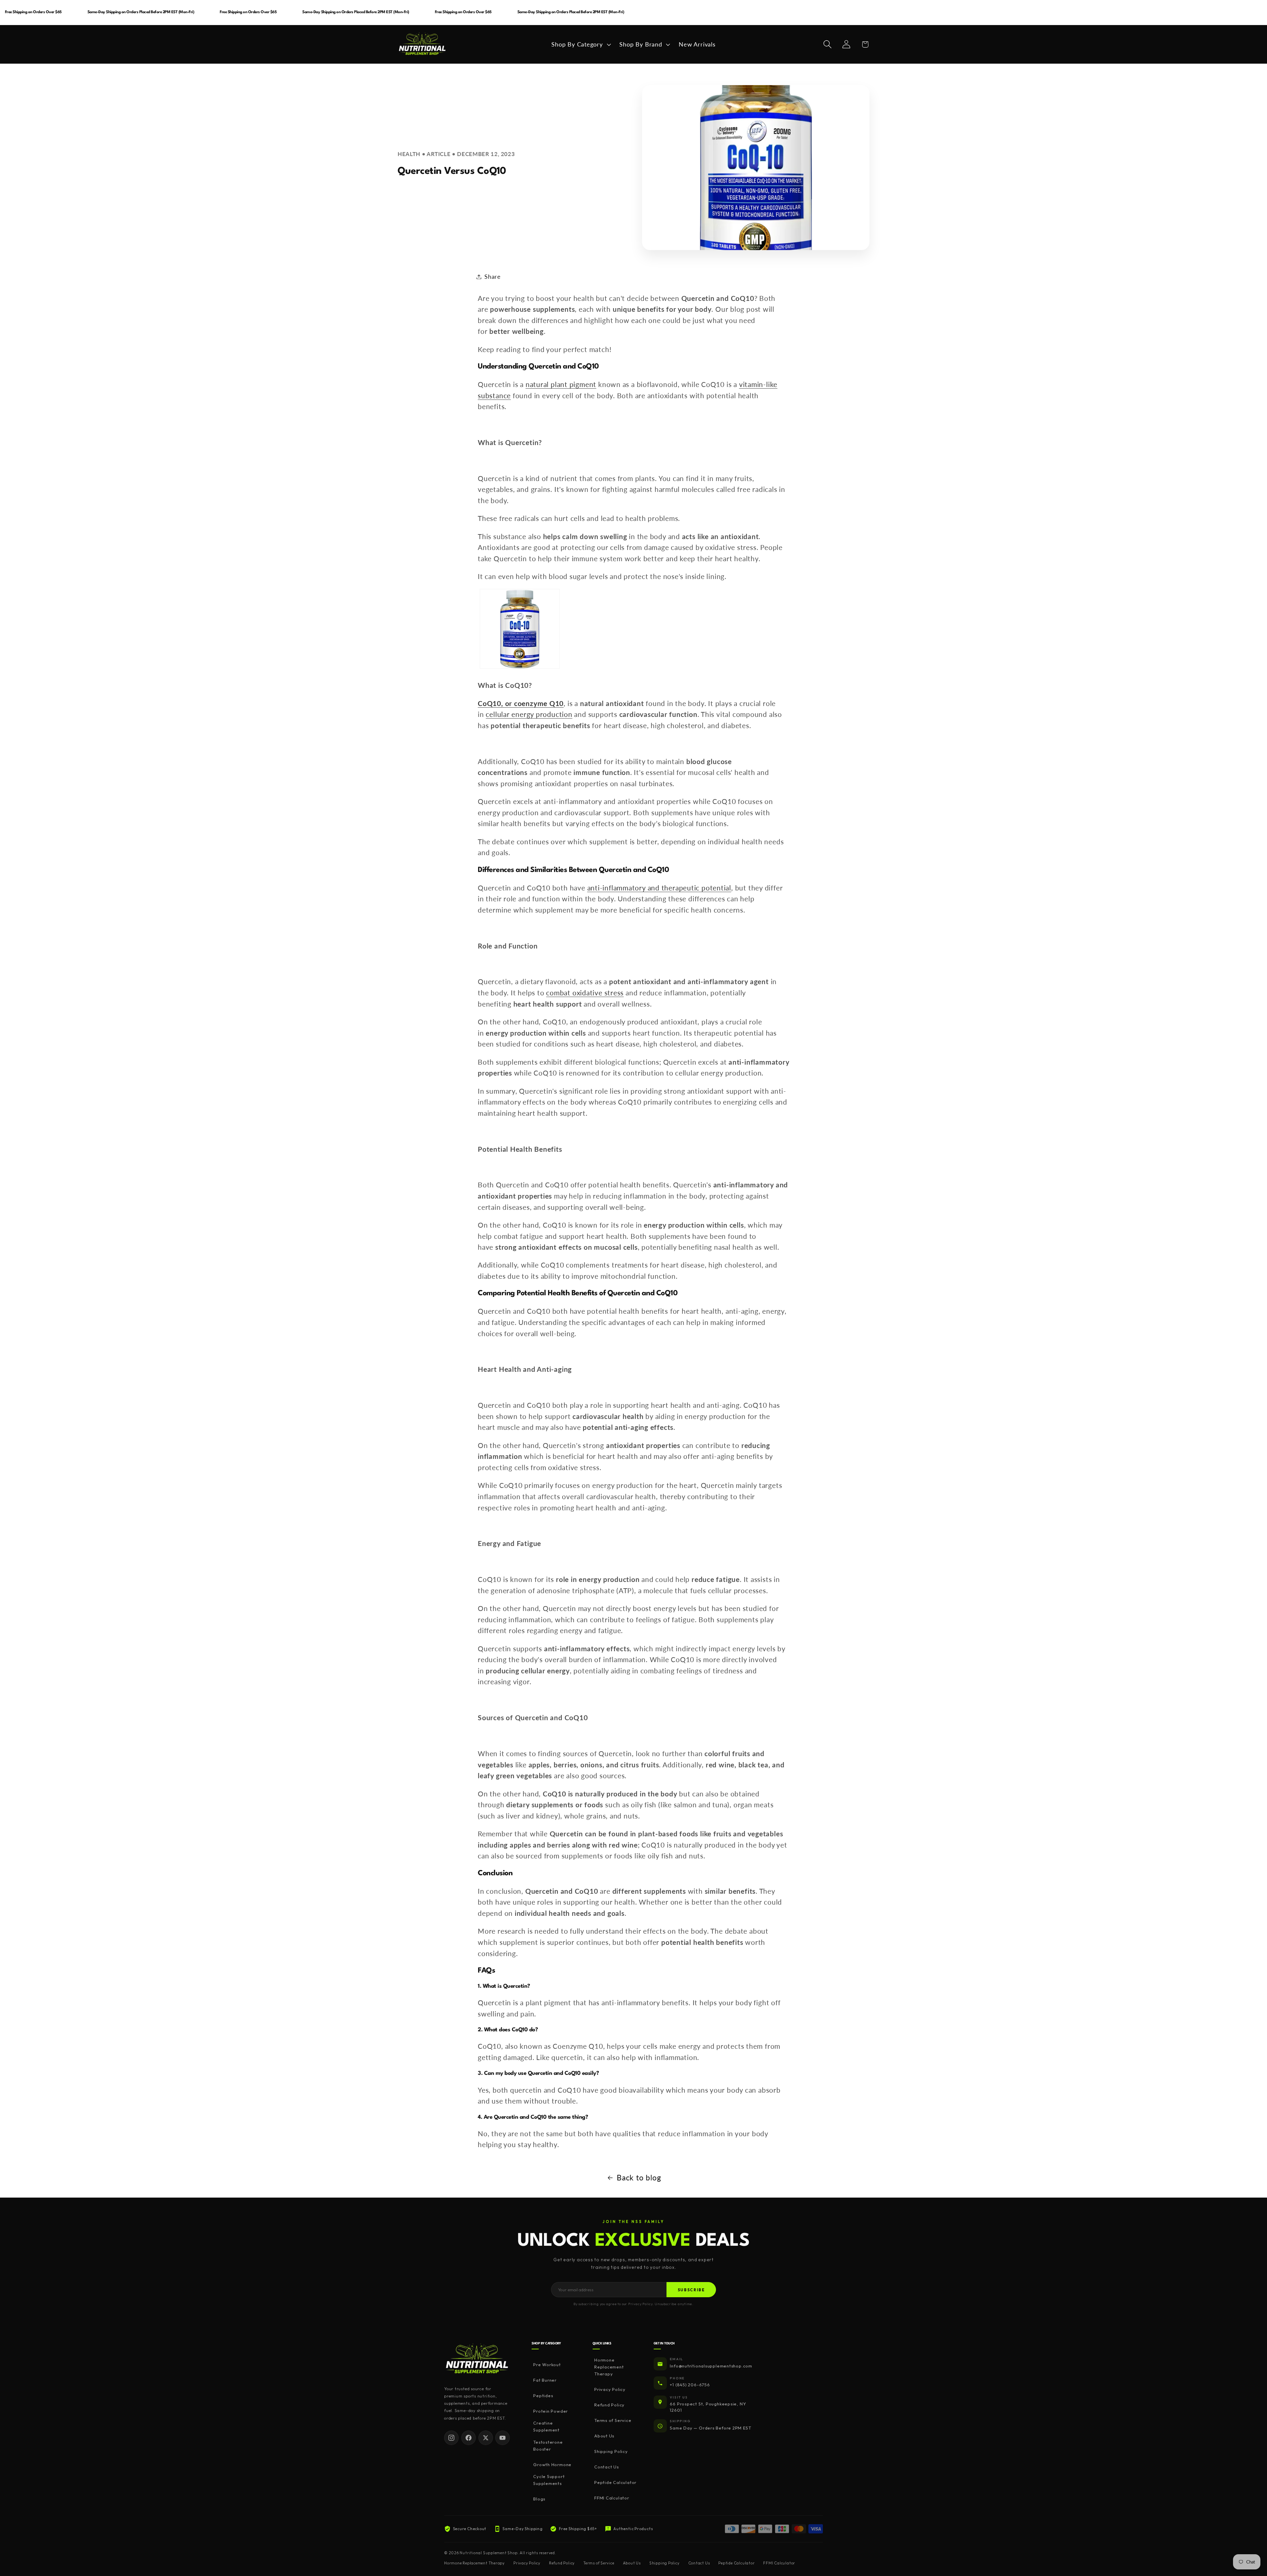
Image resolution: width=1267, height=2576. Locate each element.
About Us (604, 2436)
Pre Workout (547, 2365)
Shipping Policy (611, 2452)
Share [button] (493, 276)
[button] (580, 44)
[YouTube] (503, 2438)
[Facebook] (469, 2438)
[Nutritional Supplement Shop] (477, 2359)
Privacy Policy (610, 2390)
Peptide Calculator (615, 2483)
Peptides (543, 2396)
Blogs (539, 2499)
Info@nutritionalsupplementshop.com (711, 2366)
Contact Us (607, 2467)
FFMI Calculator (612, 2498)
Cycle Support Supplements (549, 2480)
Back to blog (639, 2177)
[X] (486, 2438)
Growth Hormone (552, 2464)
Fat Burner (545, 2380)
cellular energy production (529, 714)
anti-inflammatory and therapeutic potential (659, 888)
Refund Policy (609, 2405)
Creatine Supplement (546, 2426)
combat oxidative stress (585, 993)
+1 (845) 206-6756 (690, 2385)
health (409, 154)
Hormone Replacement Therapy (609, 2367)
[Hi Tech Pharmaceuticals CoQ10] (520, 667)
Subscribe (691, 2290)
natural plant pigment (561, 384)
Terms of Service (613, 2421)
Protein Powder (551, 2411)
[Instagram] (451, 2438)
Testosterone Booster (548, 2446)
